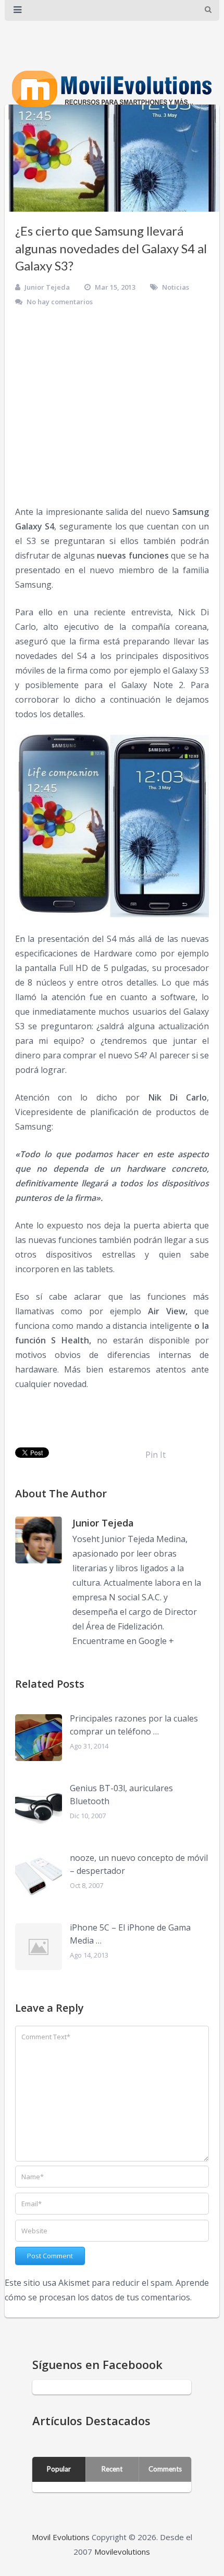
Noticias (176, 287)
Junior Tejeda (47, 287)
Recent (112, 2469)
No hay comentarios (60, 302)
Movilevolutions (122, 2552)
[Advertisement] (112, 407)
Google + (156, 1641)
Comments (165, 2469)
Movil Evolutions (61, 2537)
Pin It (155, 1455)
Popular (59, 2469)
